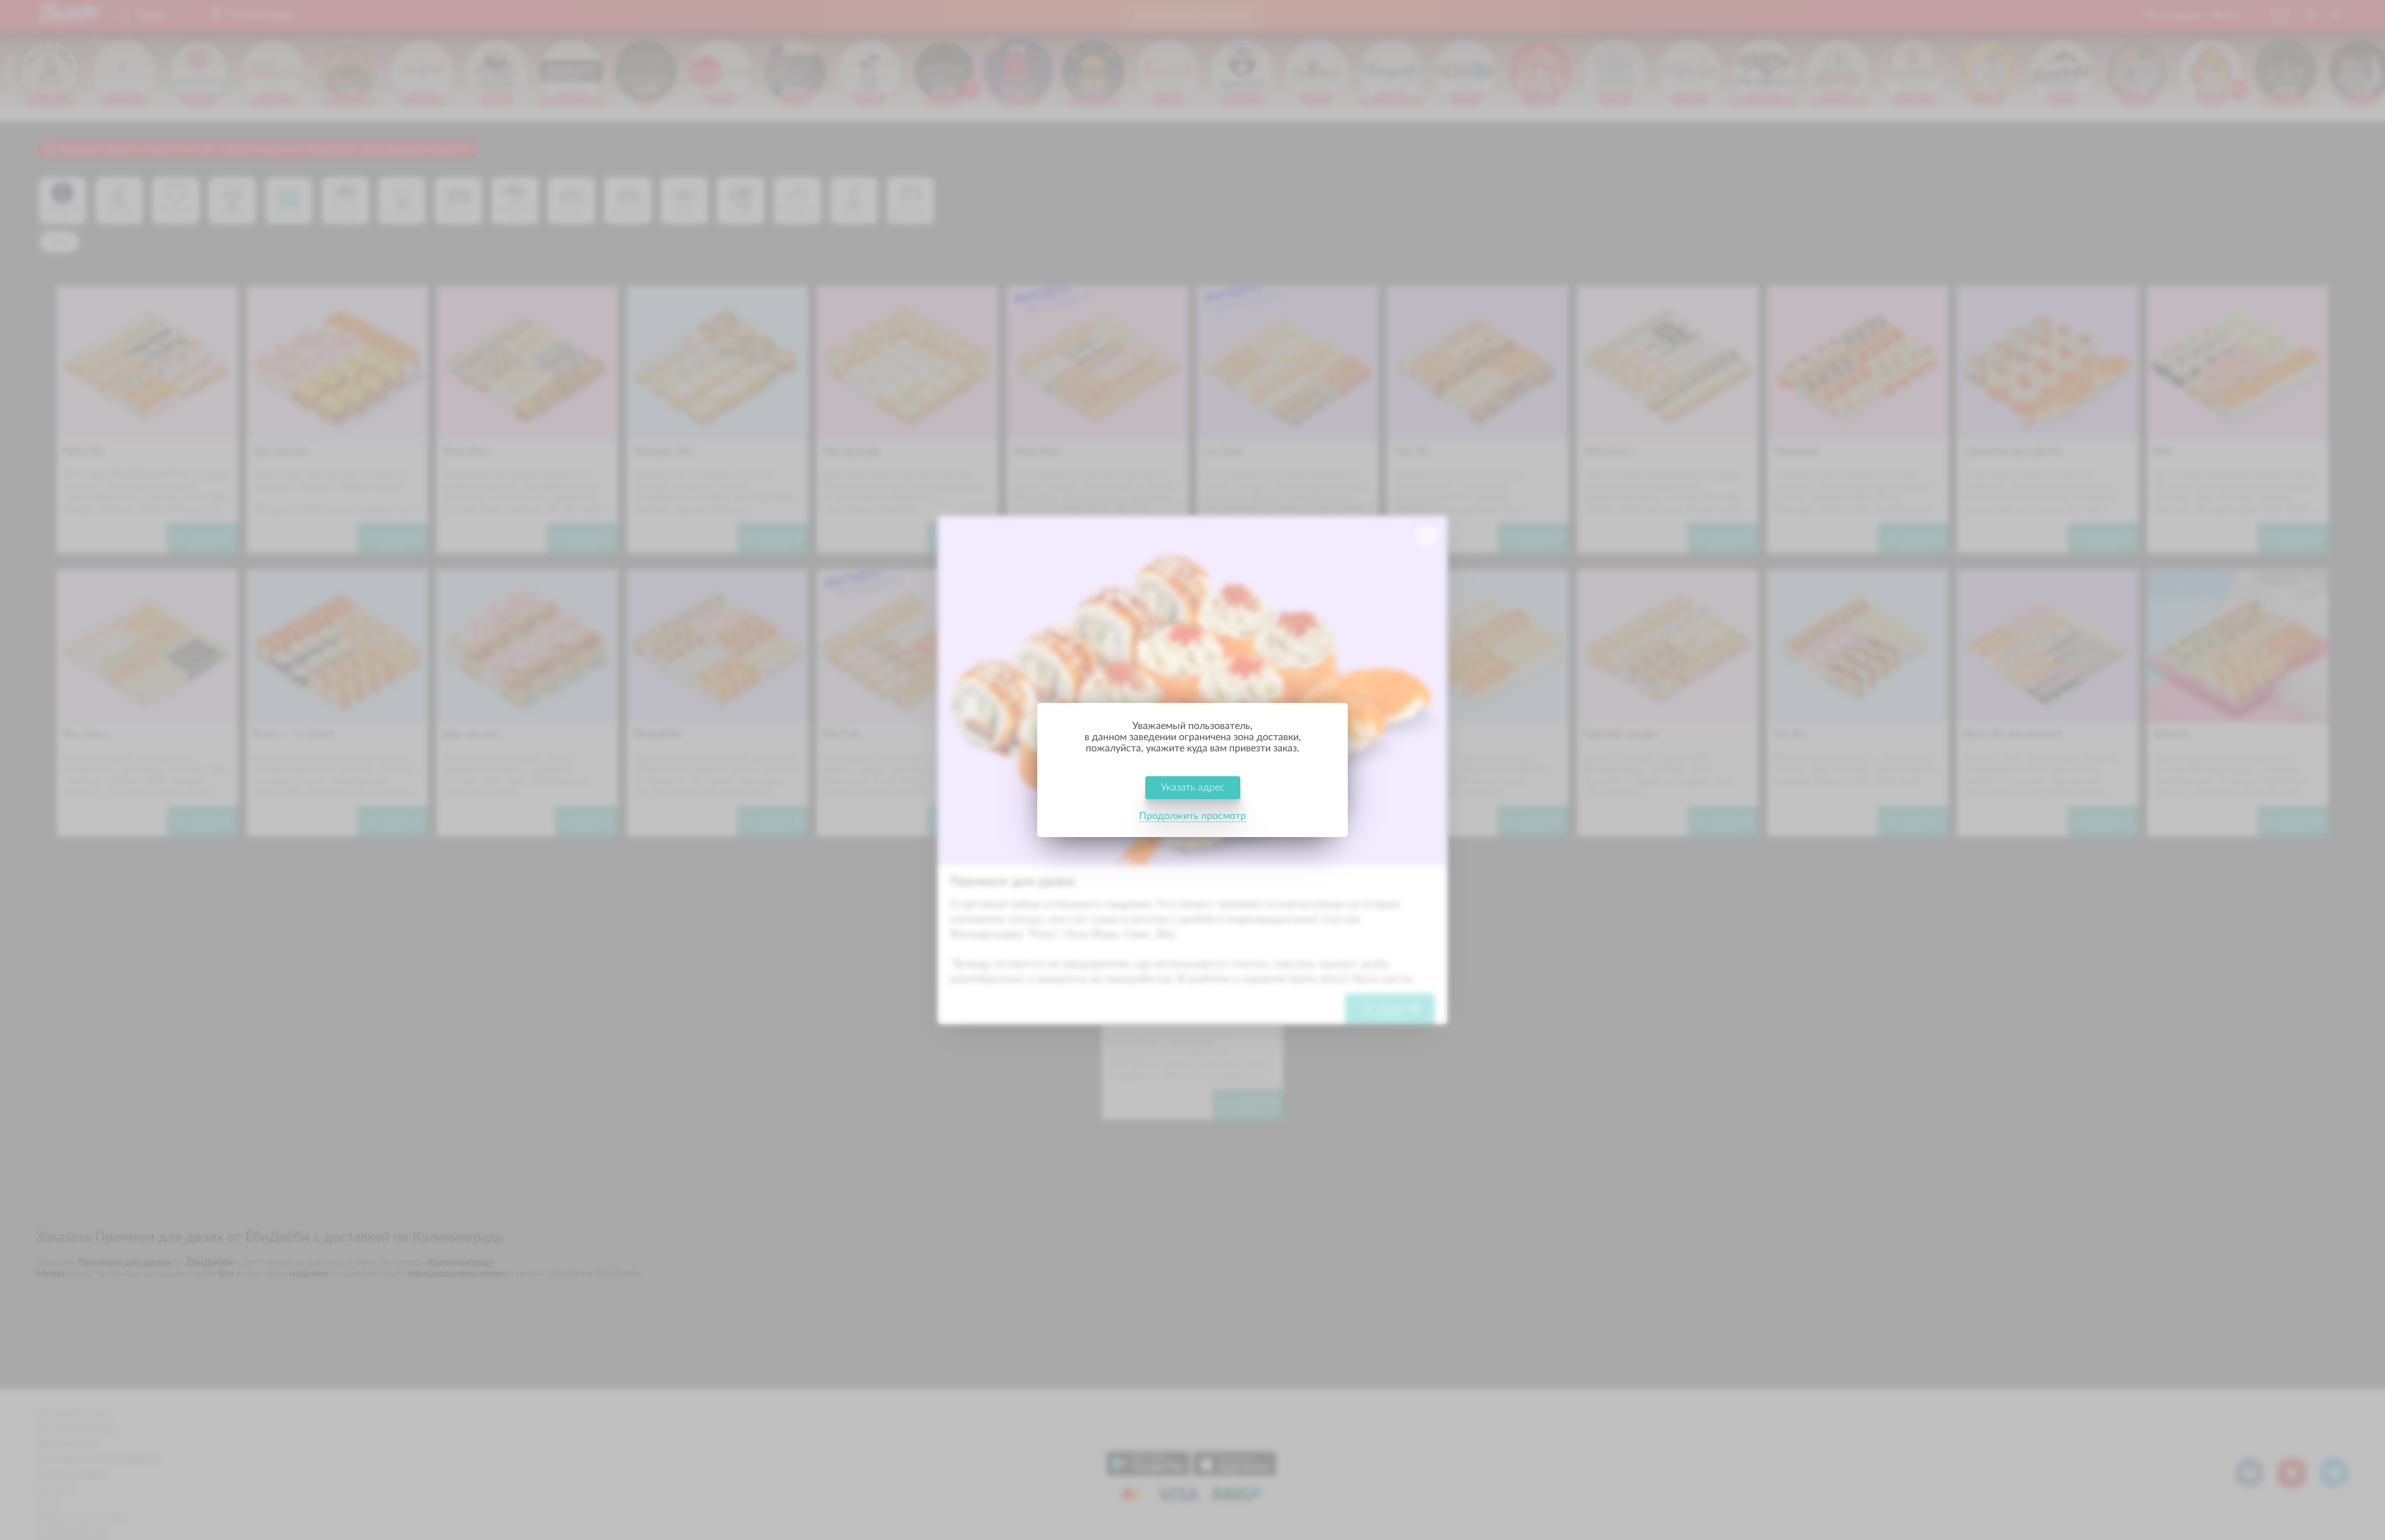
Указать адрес (1193, 787)
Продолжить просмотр (1192, 816)
